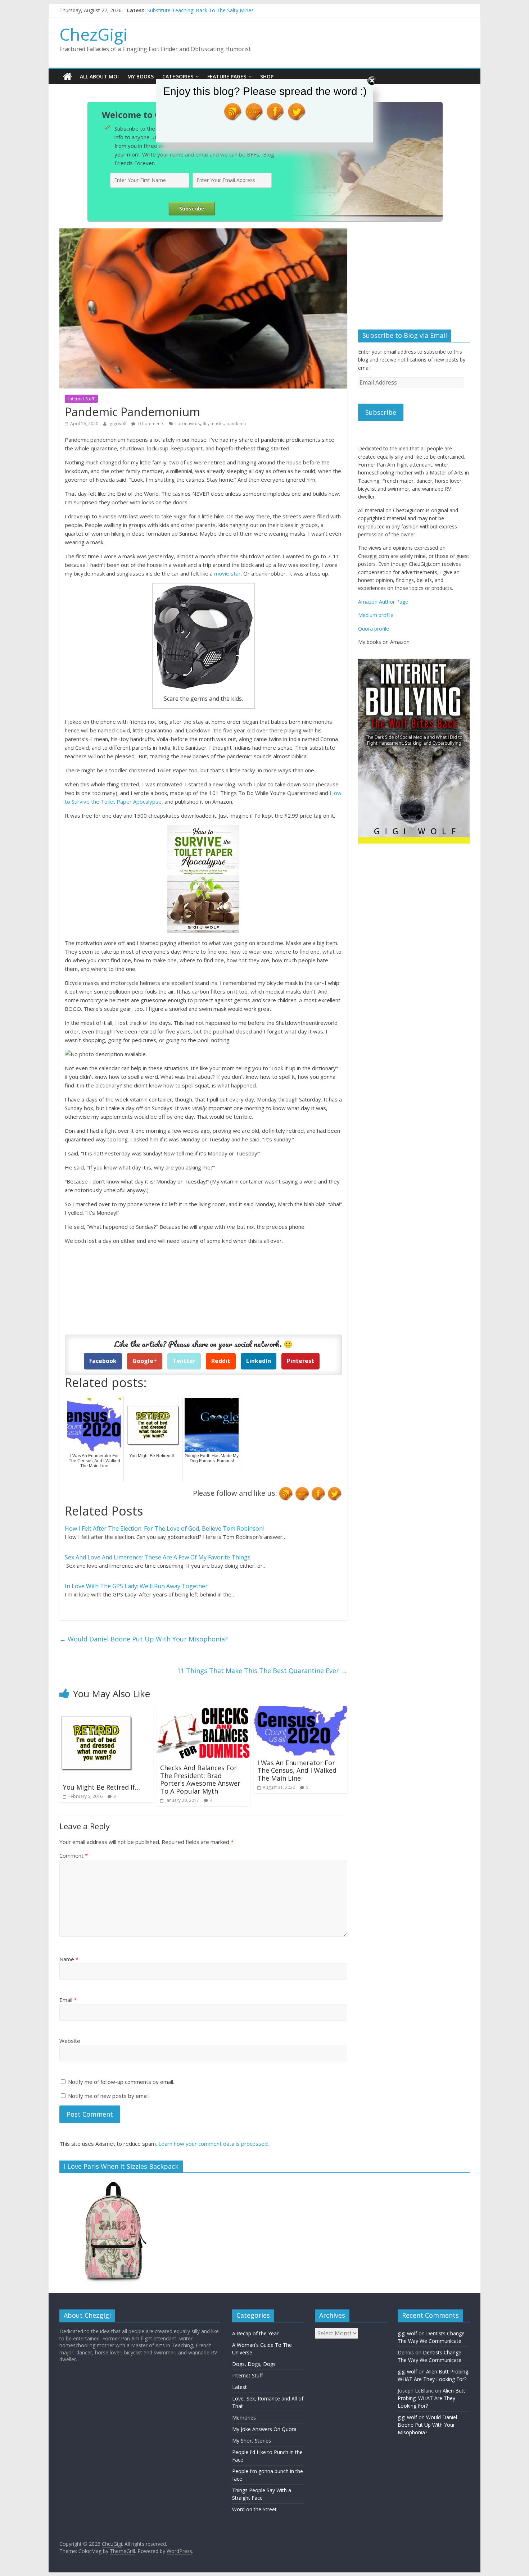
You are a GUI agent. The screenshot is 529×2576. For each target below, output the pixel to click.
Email (68, 2000)
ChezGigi (94, 34)
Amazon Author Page (383, 602)
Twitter (184, 1361)
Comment (74, 1855)
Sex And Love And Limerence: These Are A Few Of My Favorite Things (158, 1557)
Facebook (103, 1361)
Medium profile (376, 615)
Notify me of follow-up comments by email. (121, 2082)
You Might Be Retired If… (101, 1787)
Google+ (145, 1361)
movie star (227, 573)
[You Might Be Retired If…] (96, 1710)
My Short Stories (252, 2441)
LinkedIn (259, 1361)
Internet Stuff (81, 399)
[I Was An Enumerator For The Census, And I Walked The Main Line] (300, 1710)
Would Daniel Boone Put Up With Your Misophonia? (144, 1639)
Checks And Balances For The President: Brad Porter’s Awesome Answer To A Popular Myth (200, 1779)
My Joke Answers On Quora (264, 2429)
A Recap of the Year (255, 2333)
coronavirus (187, 424)
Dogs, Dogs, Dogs (254, 2364)
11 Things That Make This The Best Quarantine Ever (262, 1671)
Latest (239, 2387)
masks (217, 424)
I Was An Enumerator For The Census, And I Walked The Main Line (297, 1770)
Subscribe (381, 412)
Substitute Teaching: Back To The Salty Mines (200, 10)
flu (205, 424)
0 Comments (151, 424)
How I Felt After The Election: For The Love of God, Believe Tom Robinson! (164, 1528)
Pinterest (300, 1361)
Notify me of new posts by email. (109, 2096)
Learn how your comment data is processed (213, 2144)
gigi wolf (119, 424)
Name (69, 1959)
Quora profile (374, 629)
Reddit (221, 1361)
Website (70, 2041)
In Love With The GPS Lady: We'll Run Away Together (136, 1586)
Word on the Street (254, 2509)
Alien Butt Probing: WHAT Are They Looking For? (431, 2398)
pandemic (237, 424)
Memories (244, 2418)
